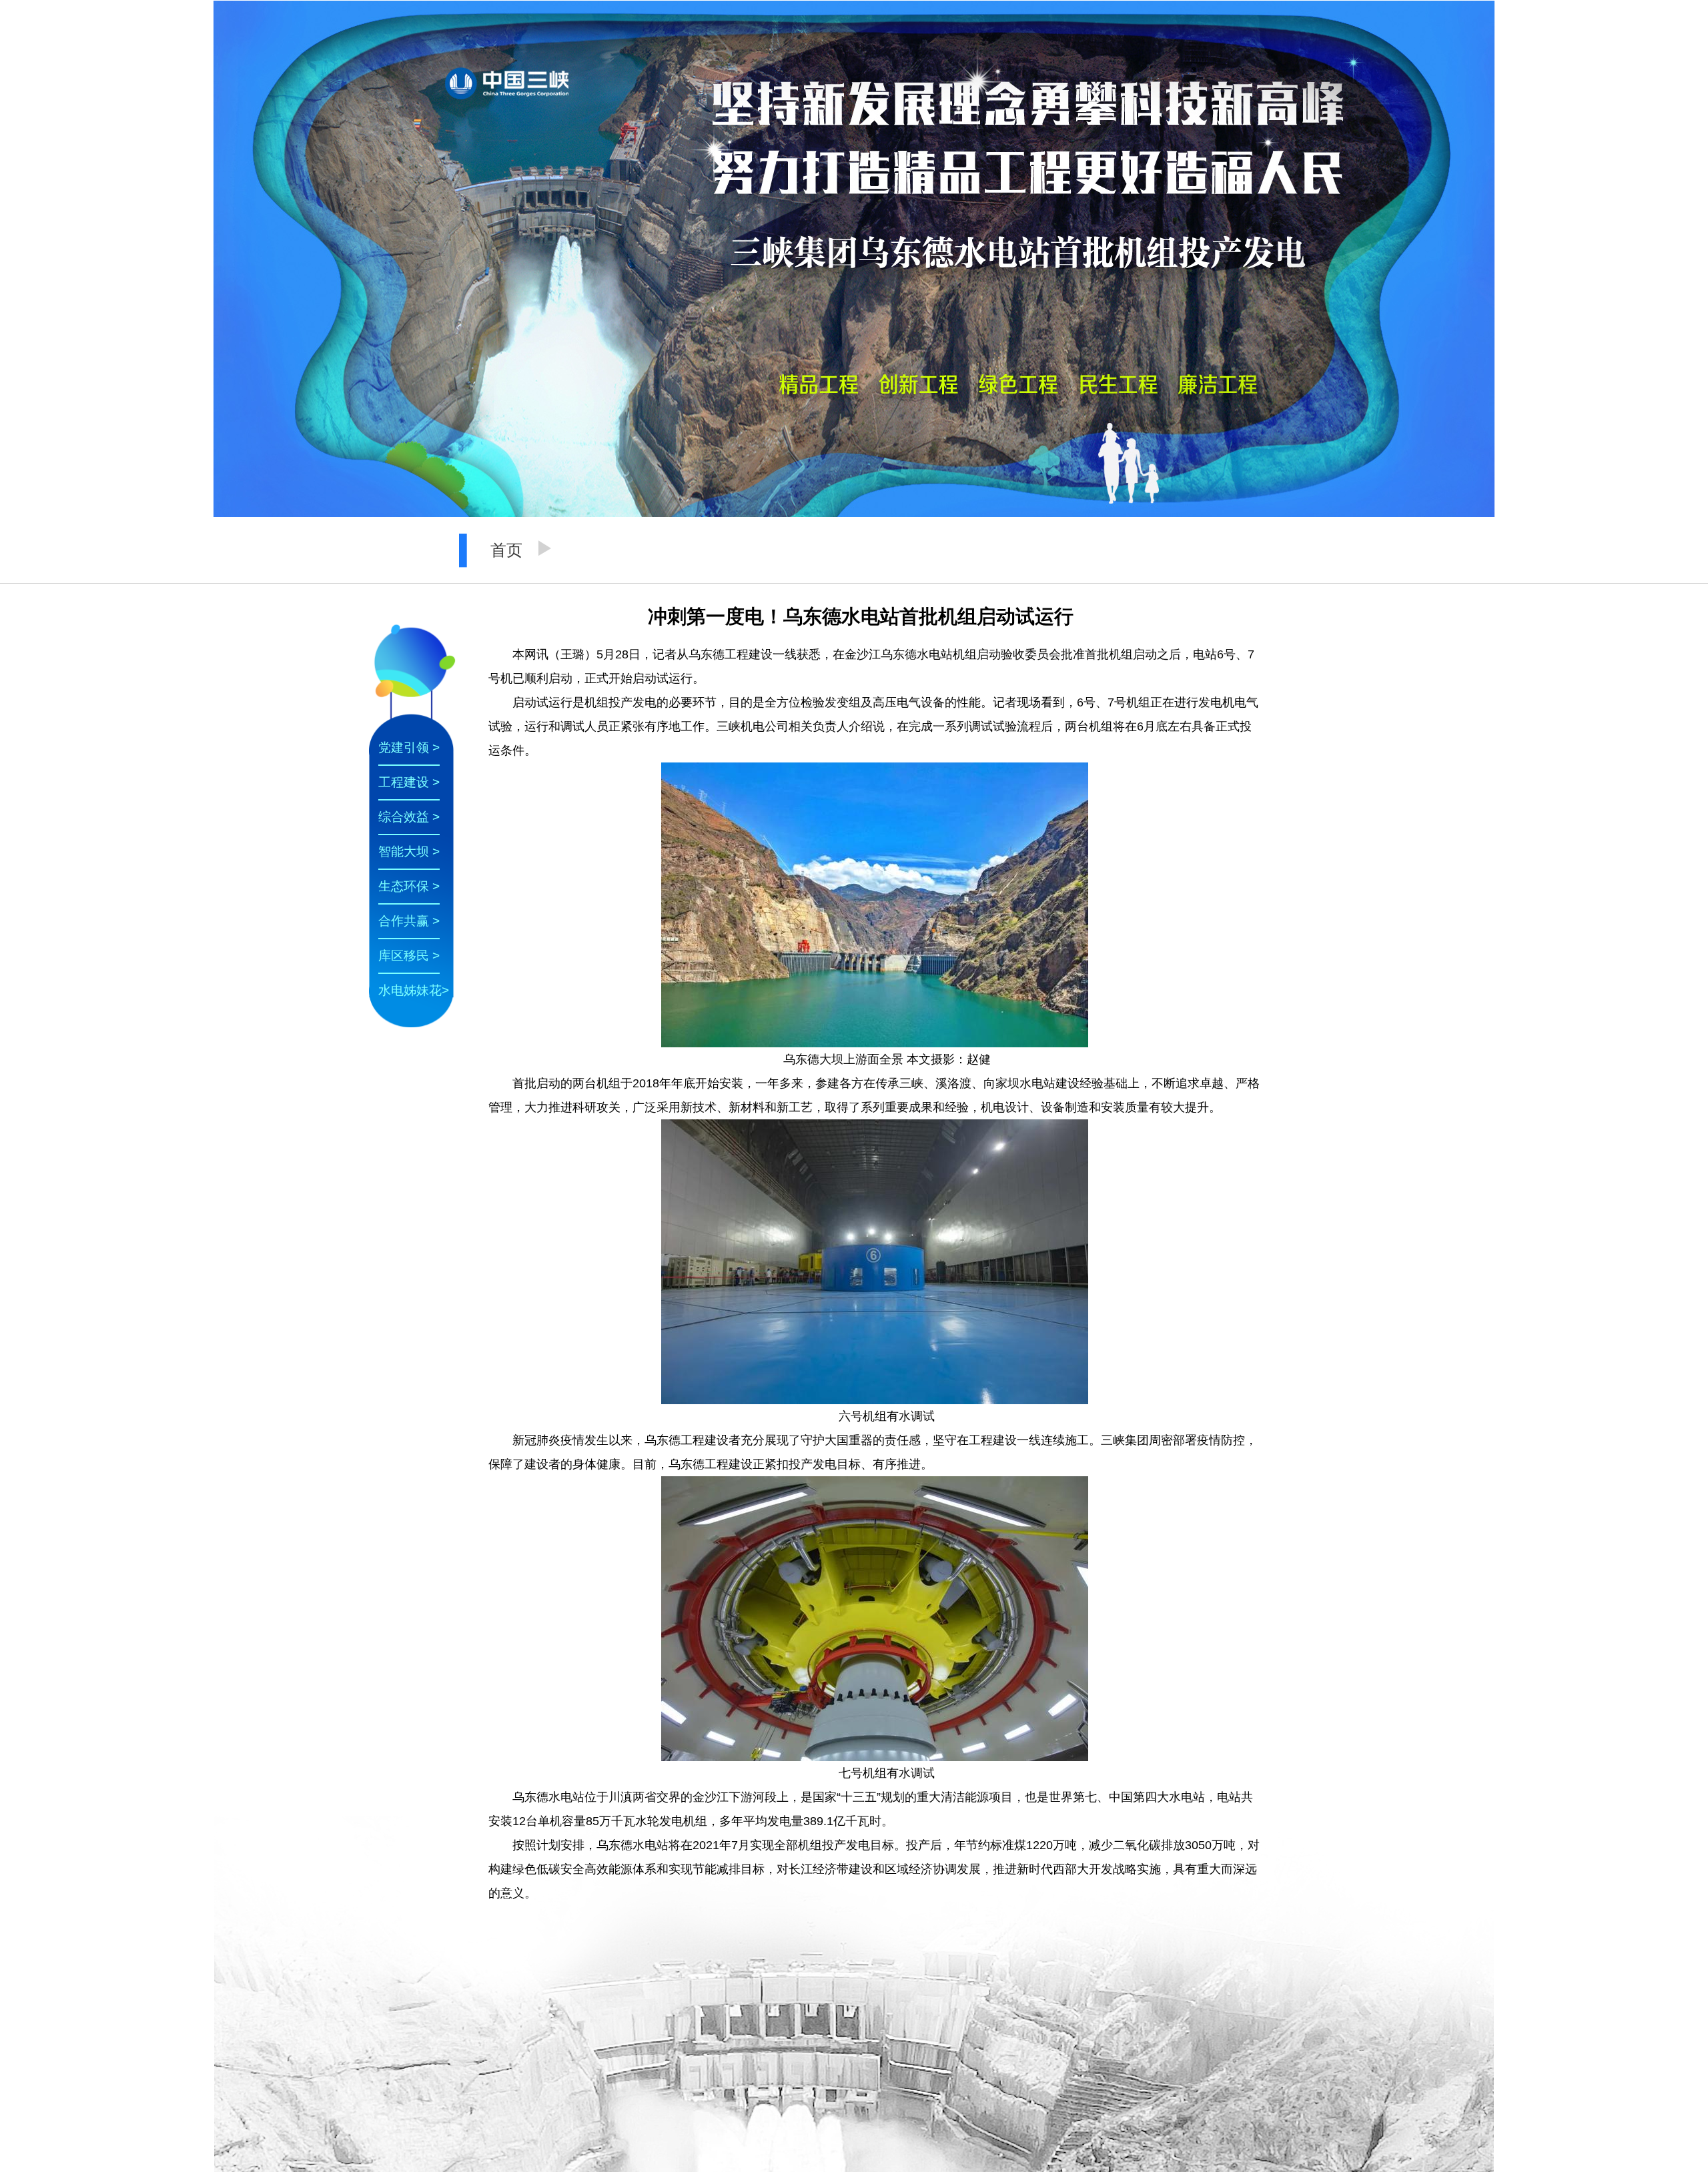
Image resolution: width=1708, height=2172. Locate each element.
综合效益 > (409, 817)
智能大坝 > (409, 852)
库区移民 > (409, 956)
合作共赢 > (409, 921)
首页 (506, 550)
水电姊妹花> (414, 990)
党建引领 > (409, 747)
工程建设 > (409, 782)
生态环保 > (409, 886)
